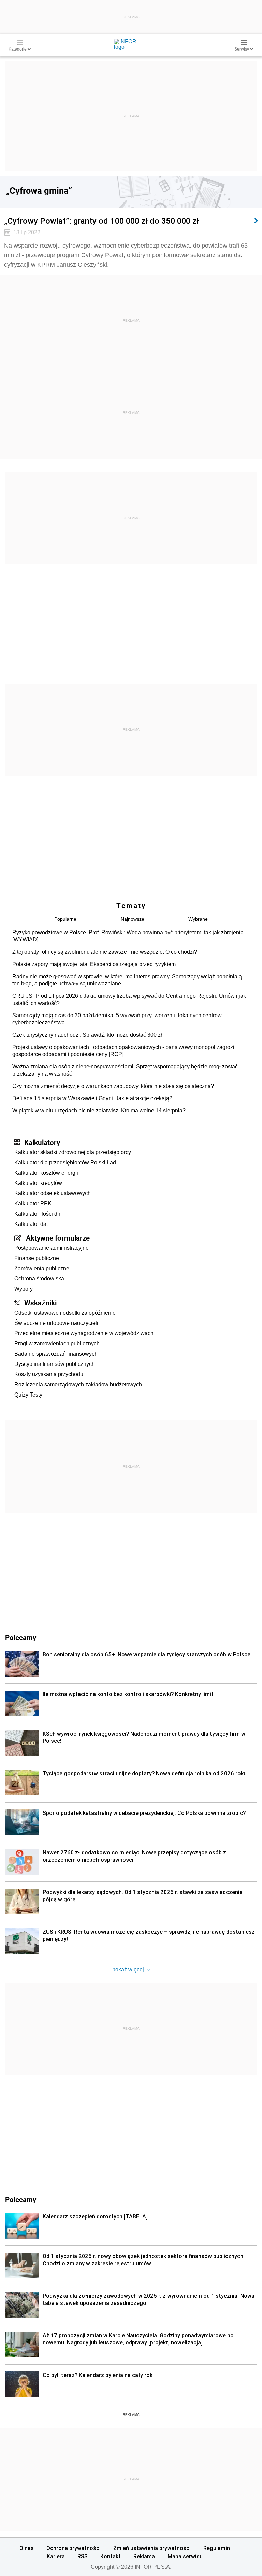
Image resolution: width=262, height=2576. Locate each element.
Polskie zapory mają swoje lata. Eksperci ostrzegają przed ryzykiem (94, 964)
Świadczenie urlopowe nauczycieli (56, 1323)
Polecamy (21, 2199)
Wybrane (198, 919)
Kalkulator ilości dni (38, 1214)
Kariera (56, 2556)
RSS (83, 2556)
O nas (27, 2548)
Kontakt (111, 2556)
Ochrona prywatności (74, 2548)
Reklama (144, 2556)
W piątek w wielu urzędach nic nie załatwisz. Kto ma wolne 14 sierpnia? (99, 1111)
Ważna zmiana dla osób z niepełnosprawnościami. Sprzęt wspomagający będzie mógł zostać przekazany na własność (125, 1070)
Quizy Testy (28, 1395)
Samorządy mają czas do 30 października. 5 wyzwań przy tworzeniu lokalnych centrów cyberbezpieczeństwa (117, 1019)
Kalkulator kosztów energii (46, 1173)
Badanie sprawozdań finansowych (56, 1354)
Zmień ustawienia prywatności (152, 2548)
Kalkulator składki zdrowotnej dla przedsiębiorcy (73, 1152)
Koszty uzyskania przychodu (49, 1374)
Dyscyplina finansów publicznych (55, 1364)
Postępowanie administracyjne (52, 1248)
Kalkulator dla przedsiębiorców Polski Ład (65, 1163)
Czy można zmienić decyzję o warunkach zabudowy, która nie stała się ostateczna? (113, 1086)
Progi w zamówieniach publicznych (57, 1343)
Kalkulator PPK (33, 1203)
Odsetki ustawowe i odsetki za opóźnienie (65, 1313)
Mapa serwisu (185, 2556)
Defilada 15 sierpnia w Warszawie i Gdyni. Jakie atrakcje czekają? (92, 1098)
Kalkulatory (42, 1142)
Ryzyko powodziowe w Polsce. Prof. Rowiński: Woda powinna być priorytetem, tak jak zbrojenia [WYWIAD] (128, 936)
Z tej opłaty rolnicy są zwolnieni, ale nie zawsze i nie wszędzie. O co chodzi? (105, 952)
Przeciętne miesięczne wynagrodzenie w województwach (84, 1333)
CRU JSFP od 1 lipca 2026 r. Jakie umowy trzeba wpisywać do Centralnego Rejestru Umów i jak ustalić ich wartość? (129, 999)
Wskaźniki (40, 1303)
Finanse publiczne (37, 1258)
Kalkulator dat (31, 1224)
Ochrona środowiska (39, 1279)
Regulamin (217, 2548)
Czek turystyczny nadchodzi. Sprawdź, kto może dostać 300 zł (87, 1035)
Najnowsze (133, 919)
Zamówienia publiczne (42, 1268)
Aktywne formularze (58, 1238)
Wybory (24, 1289)
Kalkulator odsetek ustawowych (53, 1193)
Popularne (65, 919)
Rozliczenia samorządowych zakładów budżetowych (78, 1384)
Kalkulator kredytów (38, 1183)
